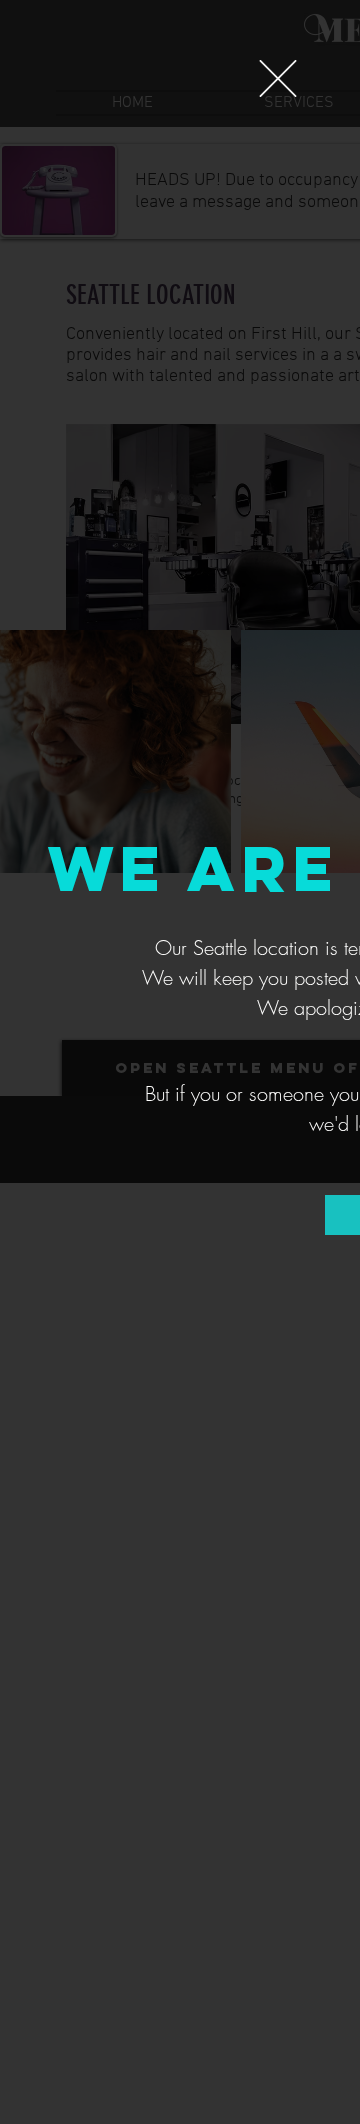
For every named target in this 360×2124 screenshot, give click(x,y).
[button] (278, 78)
